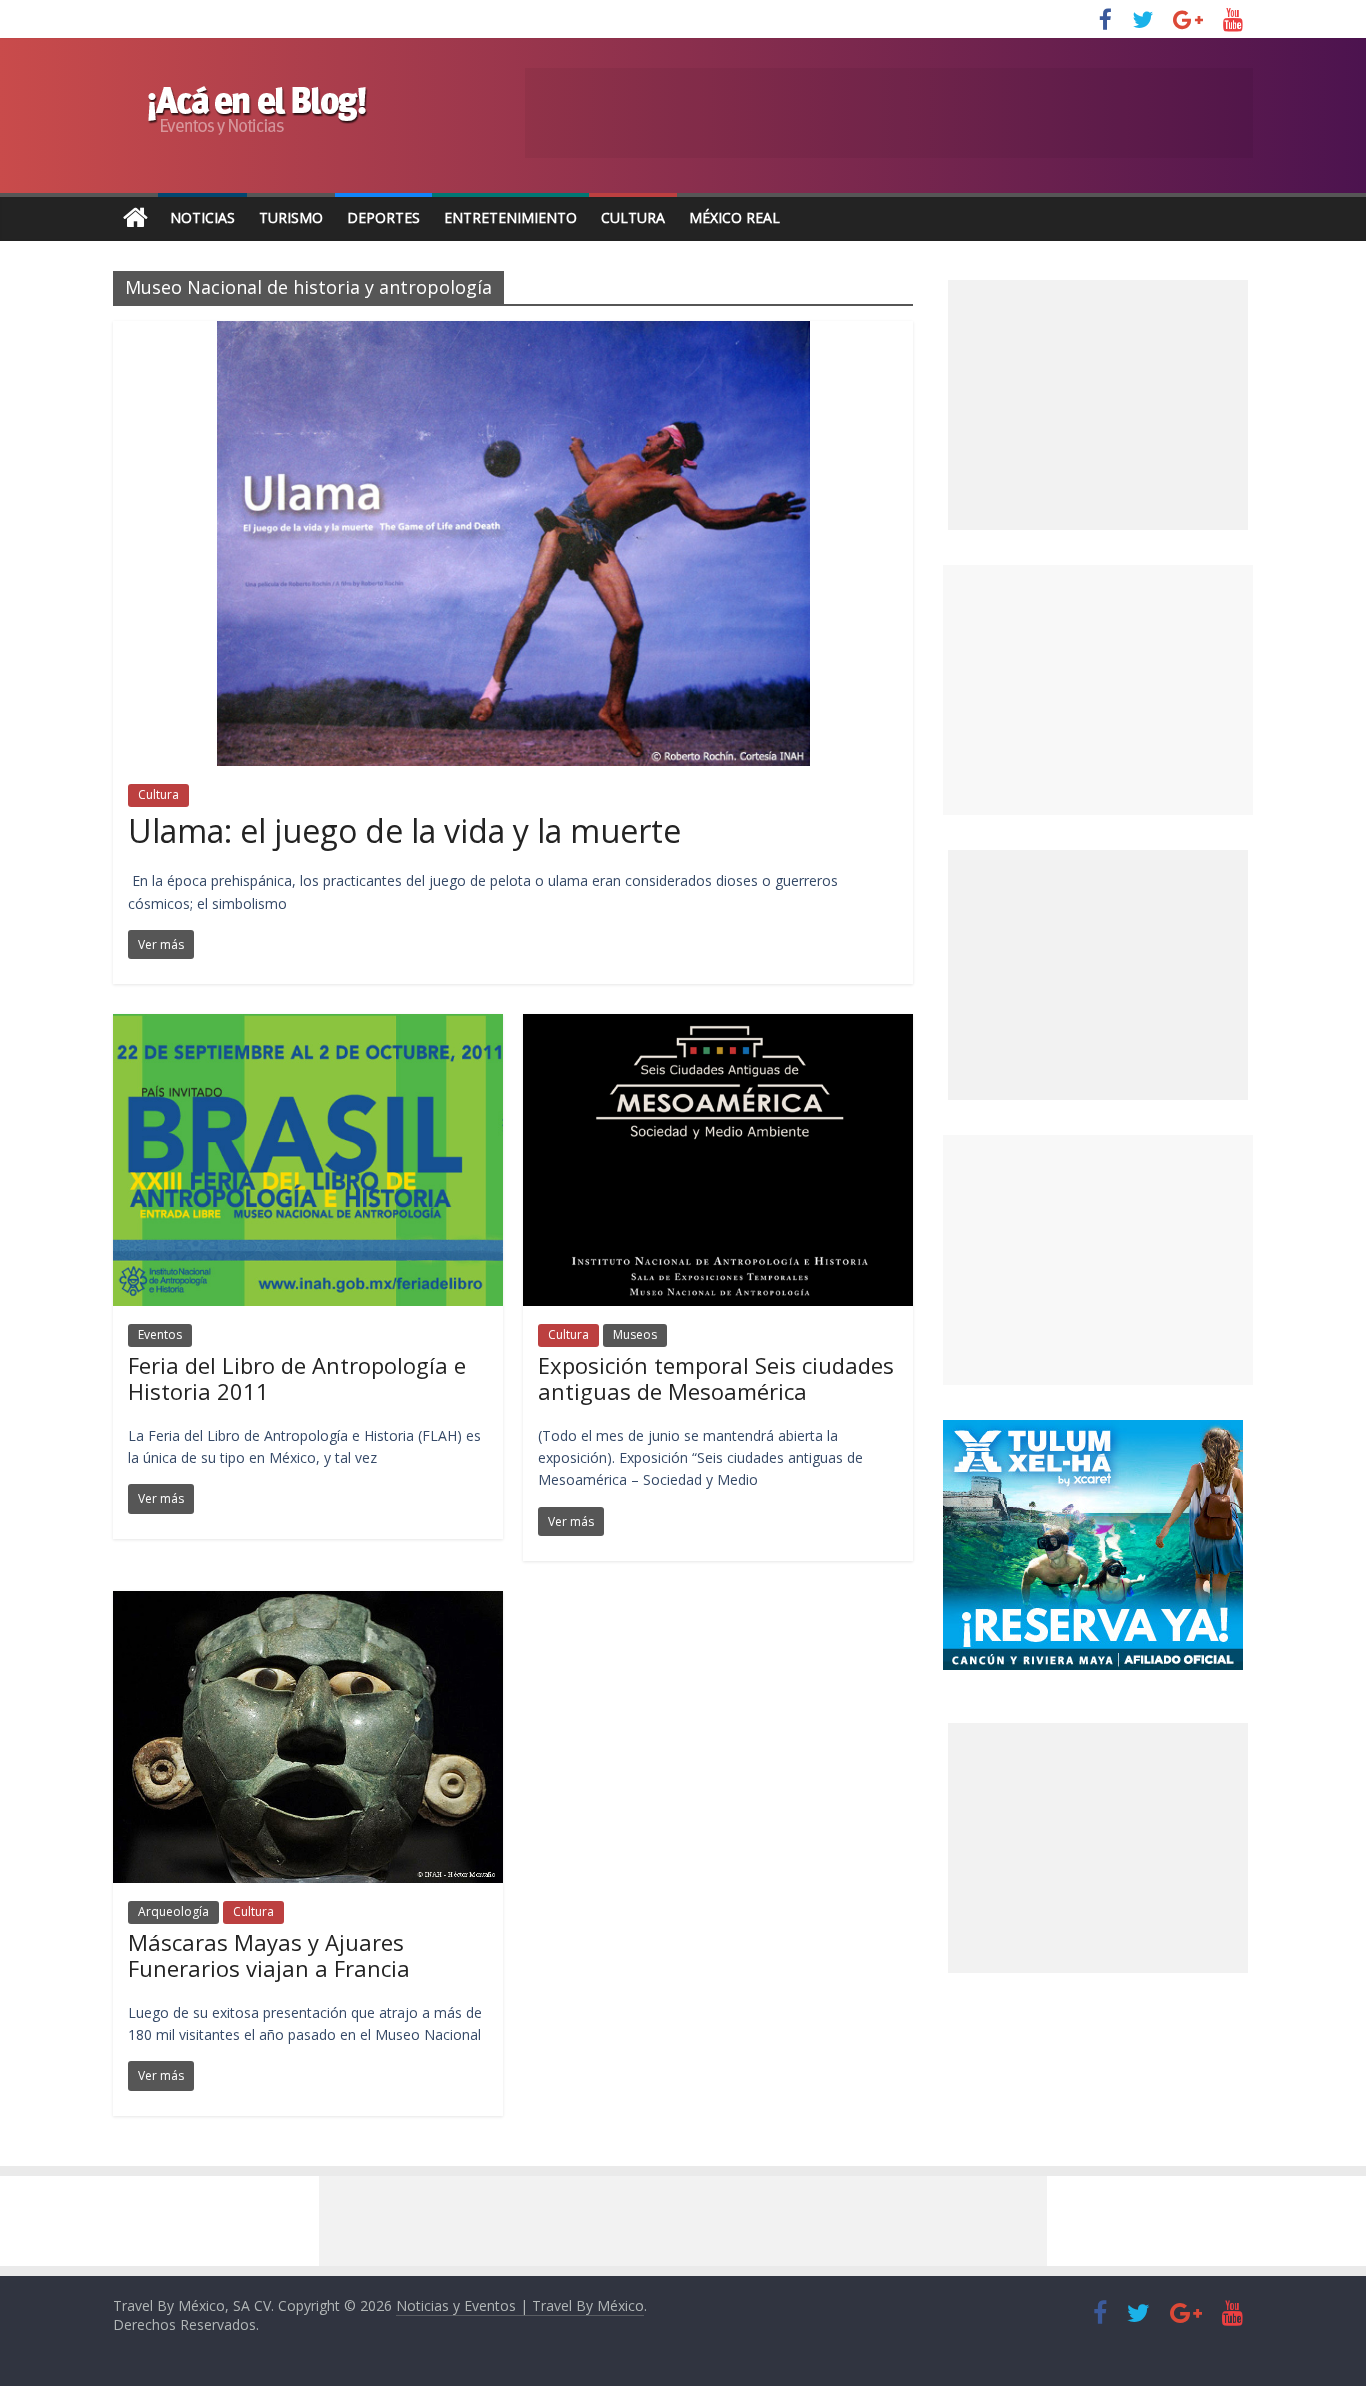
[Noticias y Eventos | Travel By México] (135, 218)
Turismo (291, 217)
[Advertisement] (1098, 690)
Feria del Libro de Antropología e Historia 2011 (297, 1378)
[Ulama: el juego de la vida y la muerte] (513, 333)
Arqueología (173, 1911)
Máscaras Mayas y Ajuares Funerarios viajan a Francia (269, 1955)
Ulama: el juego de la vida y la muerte (404, 830)
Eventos (160, 1334)
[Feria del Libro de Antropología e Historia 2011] (308, 1026)
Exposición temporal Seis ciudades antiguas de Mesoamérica (716, 1378)
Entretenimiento (510, 217)
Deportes (383, 217)
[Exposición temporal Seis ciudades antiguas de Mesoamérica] (718, 1026)
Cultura (633, 217)
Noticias (202, 217)
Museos (635, 1334)
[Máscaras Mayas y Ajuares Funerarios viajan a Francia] (308, 1603)
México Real (734, 217)
